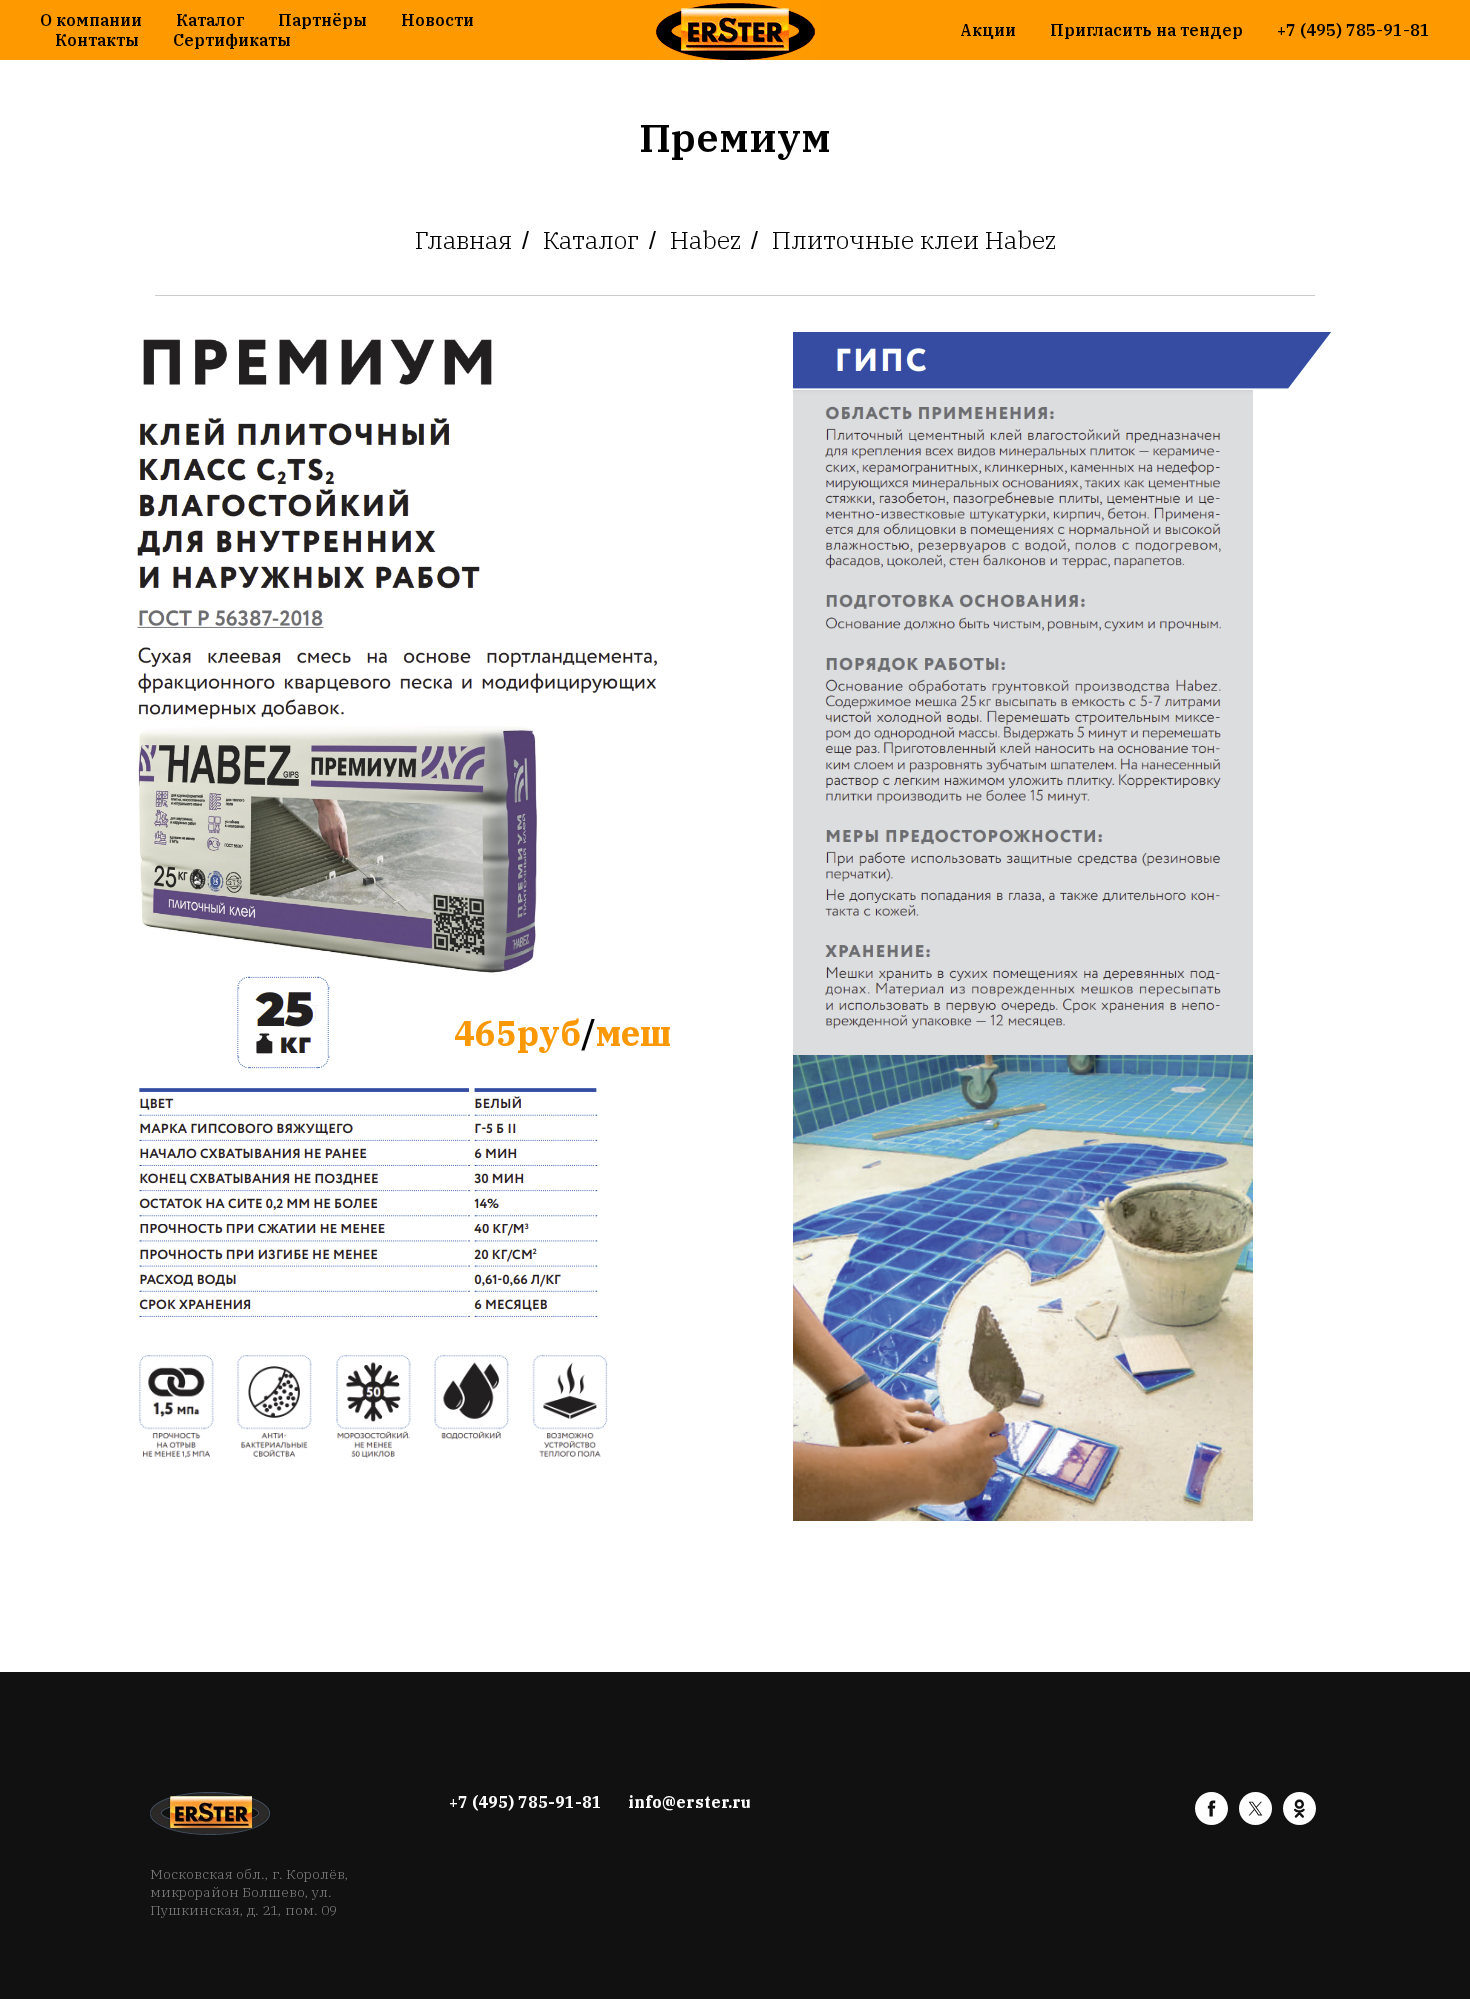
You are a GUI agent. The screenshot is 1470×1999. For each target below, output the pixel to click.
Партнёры (322, 20)
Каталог (210, 20)
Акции (988, 30)
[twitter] (1255, 1819)
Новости (437, 20)
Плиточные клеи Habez (914, 240)
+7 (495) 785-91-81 (1353, 30)
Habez (705, 240)
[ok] (1299, 1819)
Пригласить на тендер (1146, 30)
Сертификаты (232, 40)
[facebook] (1211, 1819)
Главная (463, 240)
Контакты (97, 40)
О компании (91, 20)
